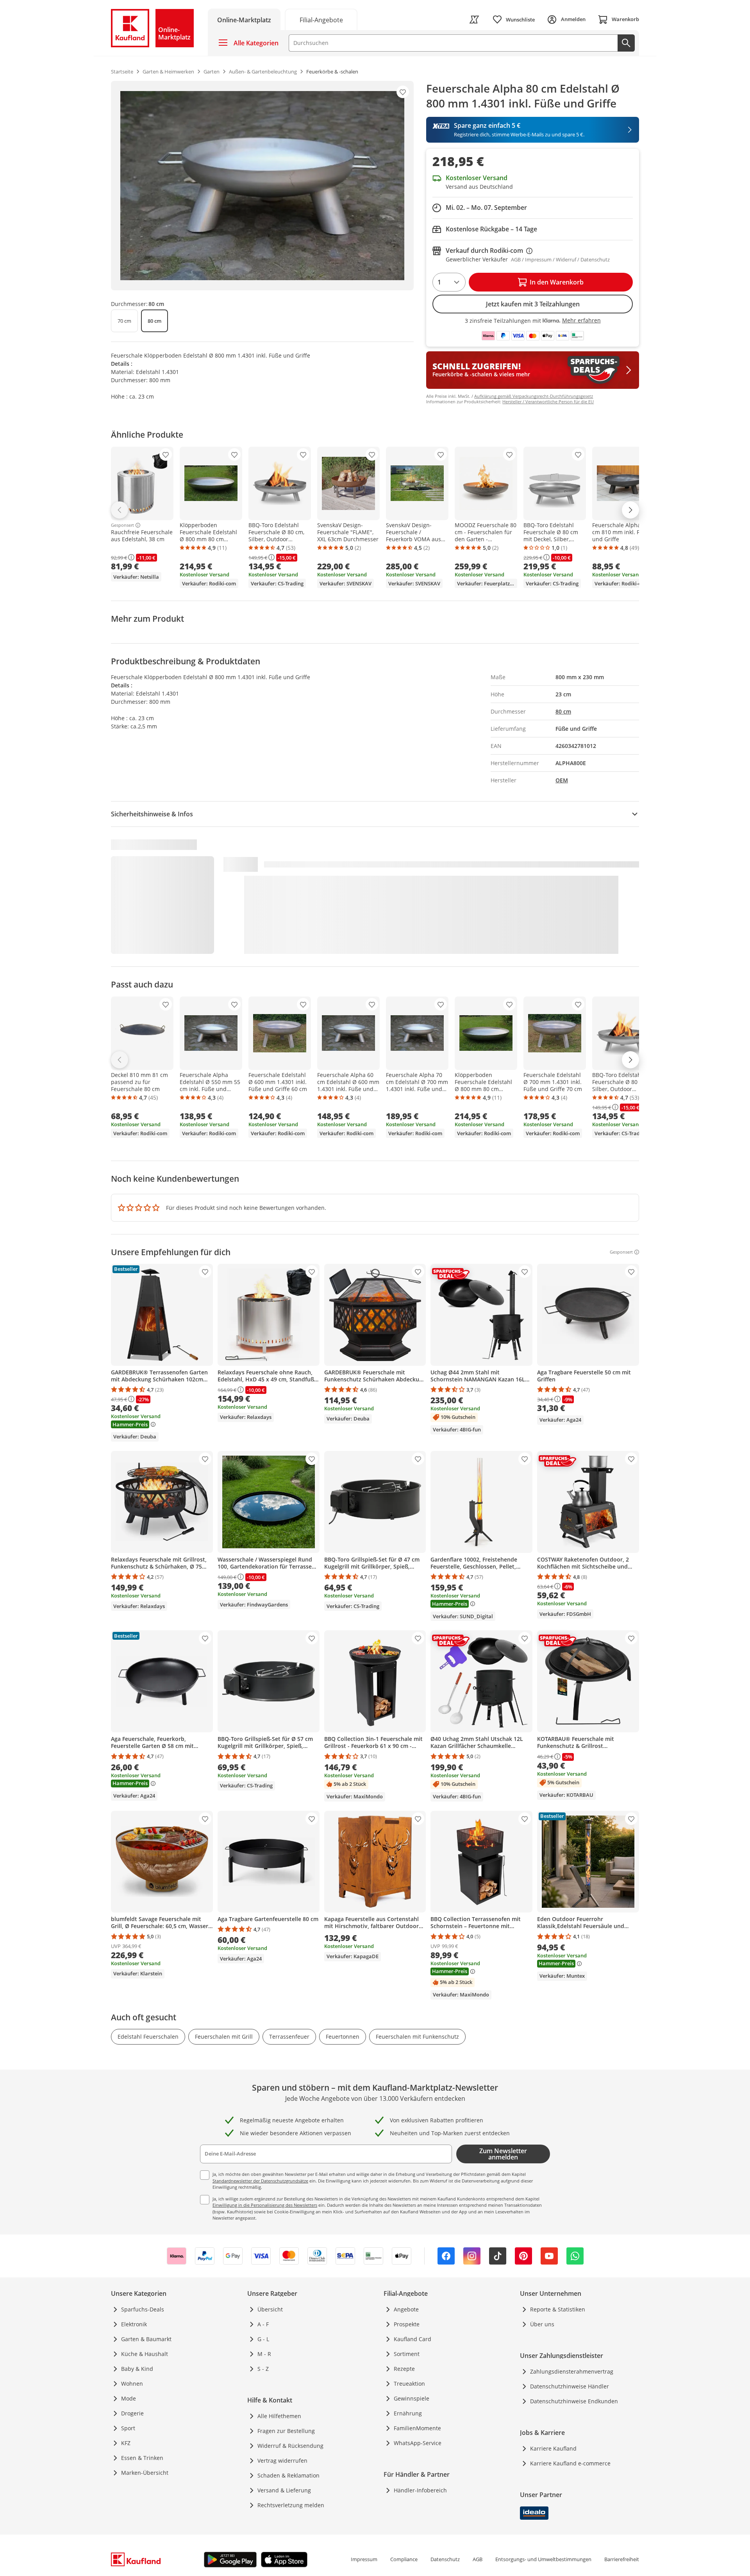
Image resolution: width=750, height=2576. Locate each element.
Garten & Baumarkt (146, 2339)
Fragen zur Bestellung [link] (286, 2431)
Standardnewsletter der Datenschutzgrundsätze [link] (260, 2181)
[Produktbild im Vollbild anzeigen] (262, 186)
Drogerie (132, 2413)
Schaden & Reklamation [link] (288, 2475)
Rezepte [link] (404, 2369)
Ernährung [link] (408, 2413)
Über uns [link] (542, 2324)
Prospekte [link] (407, 2324)
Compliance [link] (404, 2559)
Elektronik (134, 2324)
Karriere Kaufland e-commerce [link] (570, 2463)
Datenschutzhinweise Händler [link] (570, 2386)
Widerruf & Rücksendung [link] (290, 2446)
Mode (129, 2398)
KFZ (126, 2443)
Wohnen (132, 2384)
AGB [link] (478, 2559)
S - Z (263, 2369)
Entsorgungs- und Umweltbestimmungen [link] (543, 2559)
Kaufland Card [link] (412, 2339)
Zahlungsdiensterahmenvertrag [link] (572, 2371)
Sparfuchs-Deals (143, 2309)
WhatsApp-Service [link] (418, 2443)
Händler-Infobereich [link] (420, 2490)
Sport (128, 2428)
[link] (321, 19)
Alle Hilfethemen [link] (279, 2416)
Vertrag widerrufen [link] (282, 2461)
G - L (263, 2339)
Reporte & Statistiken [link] (558, 2309)
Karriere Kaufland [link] (553, 2448)
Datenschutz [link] (445, 2559)
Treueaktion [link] (409, 2384)
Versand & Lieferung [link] (284, 2490)
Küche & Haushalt (145, 2354)
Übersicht (270, 2309)
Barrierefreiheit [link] (622, 2559)
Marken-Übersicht (145, 2473)
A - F (263, 2324)
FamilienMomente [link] (417, 2428)
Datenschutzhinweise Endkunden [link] (574, 2401)
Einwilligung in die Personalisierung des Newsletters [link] (265, 2205)
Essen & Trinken (142, 2458)
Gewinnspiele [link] (412, 2398)
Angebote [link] (406, 2309)
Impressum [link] (364, 2559)
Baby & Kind (137, 2369)
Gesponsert (122, 525)
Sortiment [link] (407, 2354)
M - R (264, 2354)
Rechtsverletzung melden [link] (291, 2505)
